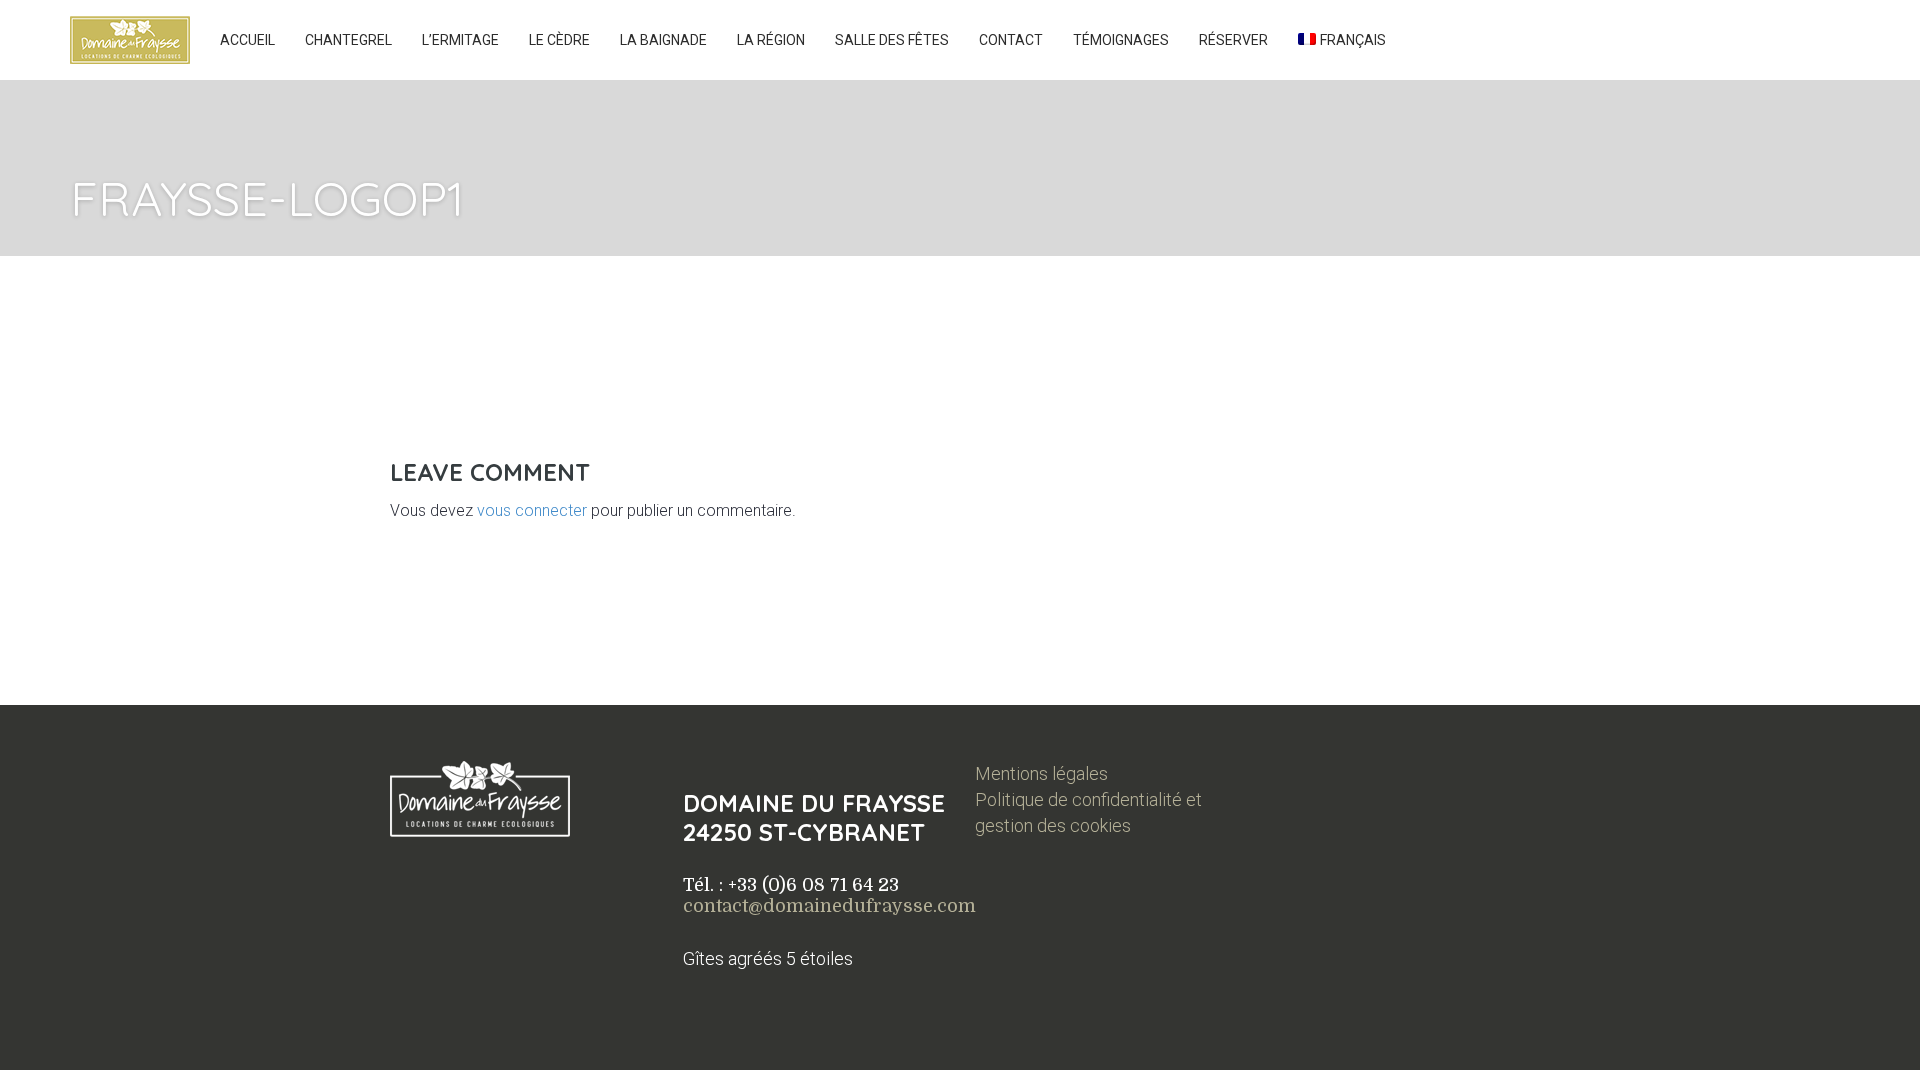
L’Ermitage (460, 40)
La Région (771, 40)
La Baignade (663, 40)
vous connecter (532, 510)
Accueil (247, 40)
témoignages (1121, 40)
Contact (1011, 40)
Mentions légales (1041, 773)
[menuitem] (1342, 40)
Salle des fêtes (892, 40)
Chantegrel (348, 40)
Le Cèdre (559, 40)
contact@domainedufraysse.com (829, 906)
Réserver (1233, 40)
